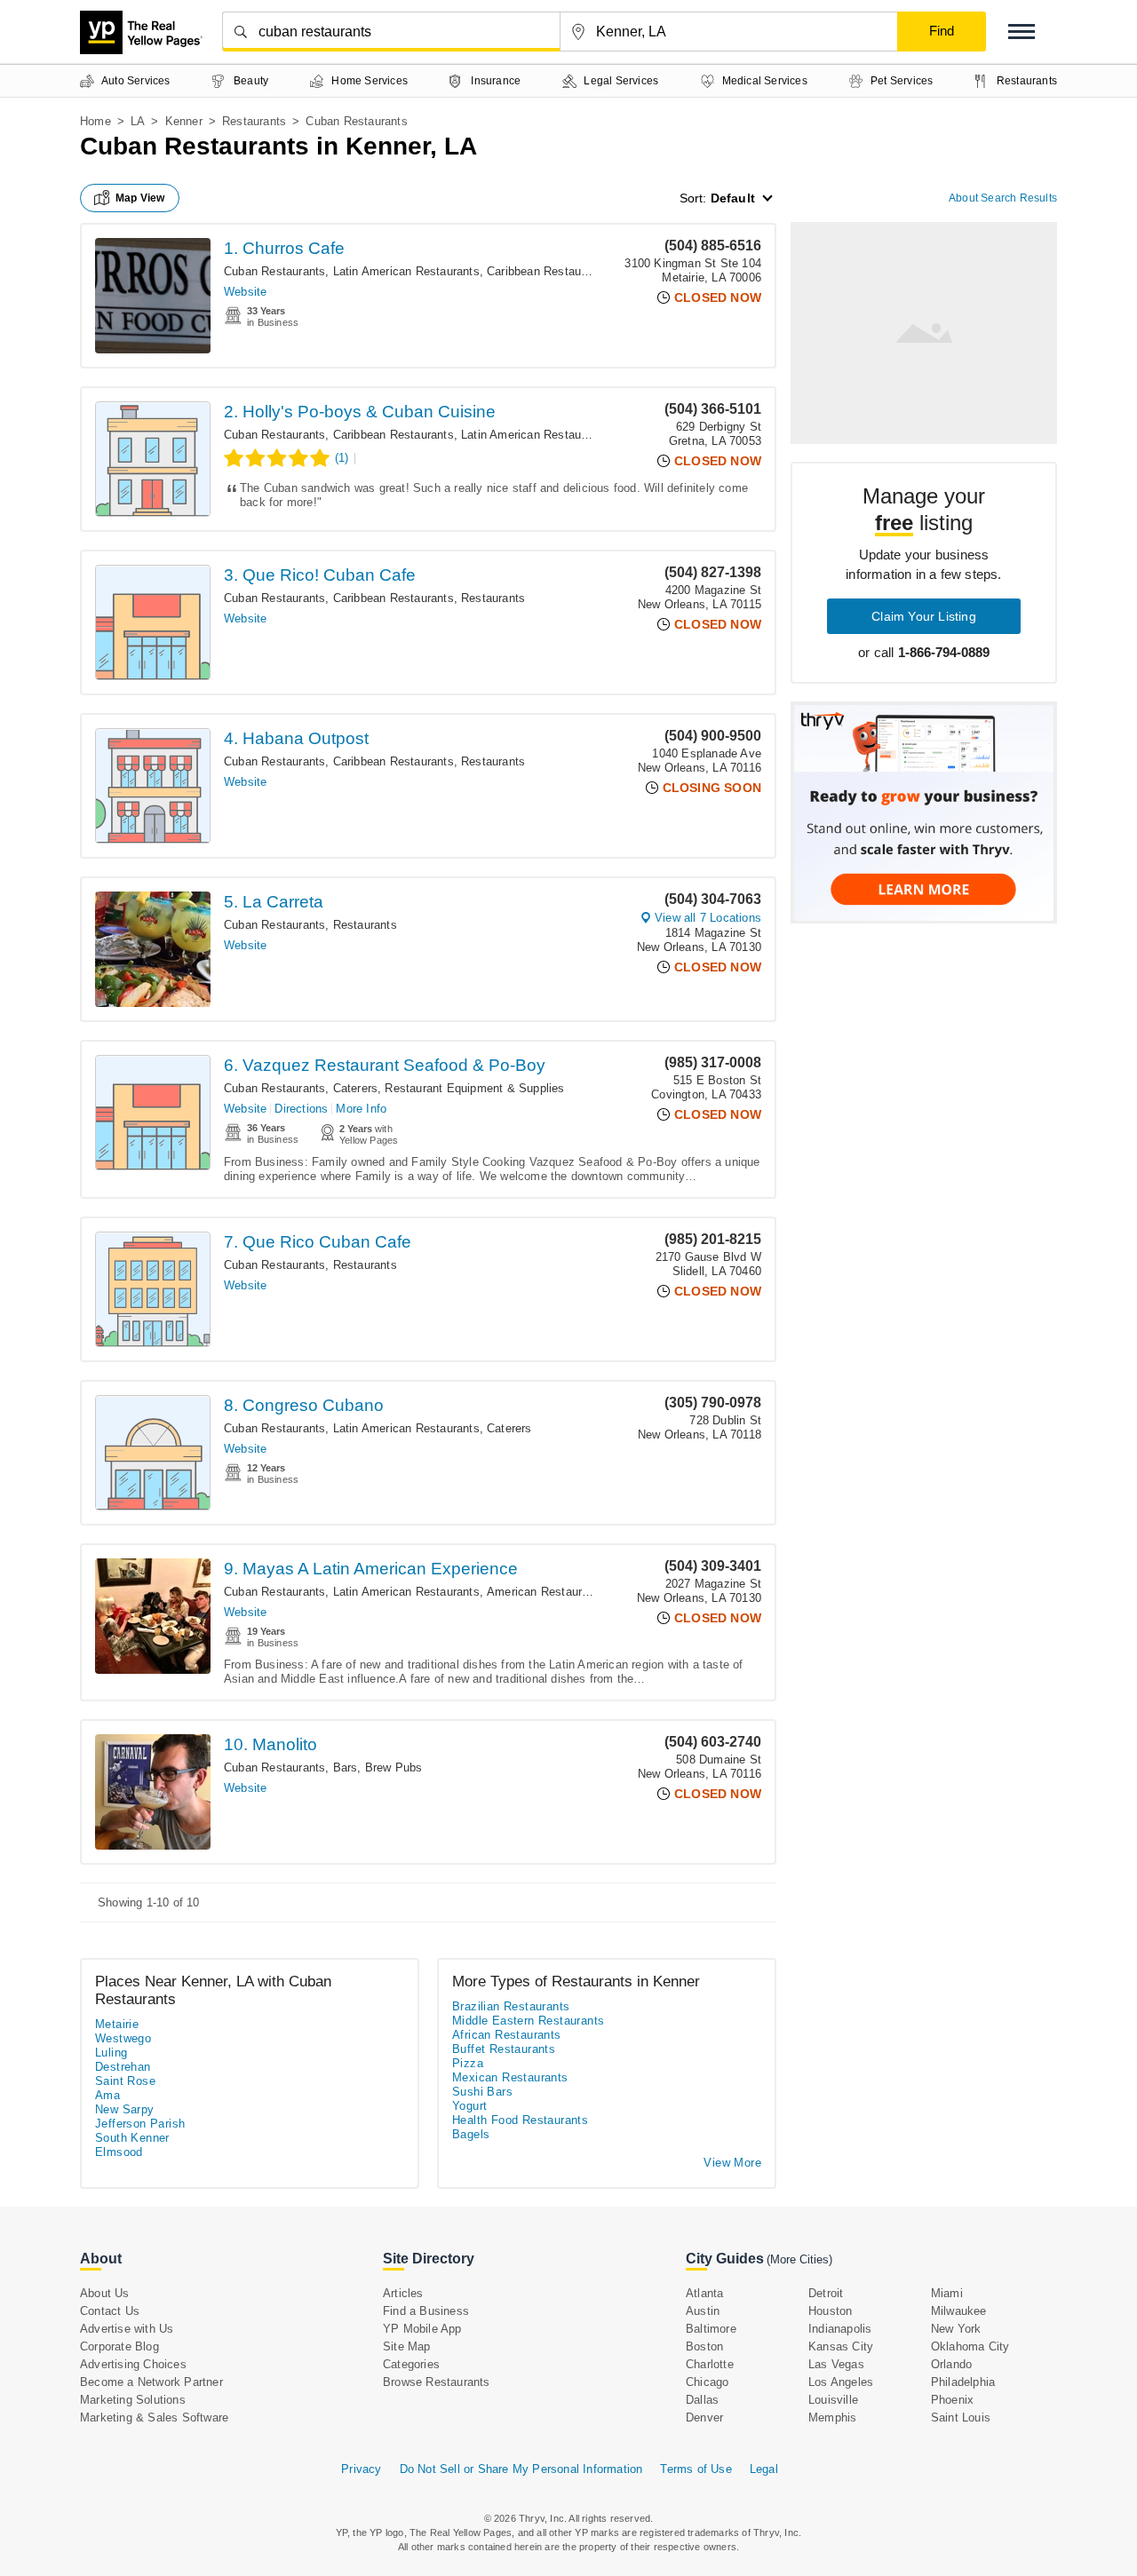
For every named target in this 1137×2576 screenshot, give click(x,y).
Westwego (123, 2038)
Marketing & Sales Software (154, 2417)
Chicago (707, 2382)
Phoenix (952, 2400)
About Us (105, 2293)
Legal (764, 2469)
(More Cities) (799, 2259)
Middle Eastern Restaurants (528, 2021)
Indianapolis (840, 2329)
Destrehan (123, 2067)
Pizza (468, 2063)
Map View (140, 198)
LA (138, 121)
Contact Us (110, 2311)
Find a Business (426, 2311)
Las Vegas (836, 2364)
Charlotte (710, 2364)
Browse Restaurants (437, 2382)
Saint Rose (125, 2081)
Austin (703, 2311)
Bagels (471, 2134)
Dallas (702, 2400)
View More (732, 2163)
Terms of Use (696, 2469)
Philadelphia (963, 2382)
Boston (704, 2346)
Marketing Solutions (133, 2400)
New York (956, 2329)
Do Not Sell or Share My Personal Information (521, 2469)
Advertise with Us (127, 2329)
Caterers (356, 1088)
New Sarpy (125, 2109)
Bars (346, 1768)
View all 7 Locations (708, 918)
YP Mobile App (422, 2329)
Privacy (361, 2469)
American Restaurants (546, 1592)
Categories (411, 2364)
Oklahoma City (970, 2346)
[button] (1022, 32)
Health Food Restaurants (520, 2120)
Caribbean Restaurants (547, 271)
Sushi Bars (482, 2092)
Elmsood (119, 2152)
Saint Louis (961, 2417)
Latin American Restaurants (406, 271)
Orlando (951, 2364)
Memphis (832, 2417)
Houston (830, 2311)
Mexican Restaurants (510, 2077)
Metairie (117, 2024)
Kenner (184, 121)
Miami (947, 2293)
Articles (403, 2293)
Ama (107, 2095)
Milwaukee (959, 2311)
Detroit (826, 2293)
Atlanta (704, 2293)
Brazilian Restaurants (511, 2006)
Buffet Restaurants (504, 2049)
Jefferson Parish (140, 2124)
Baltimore (711, 2329)
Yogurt (469, 2106)
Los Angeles (841, 2382)
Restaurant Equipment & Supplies (474, 1088)
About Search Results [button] (1003, 198)
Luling (111, 2053)
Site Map (407, 2346)
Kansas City (841, 2346)
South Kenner (132, 2138)
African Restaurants (507, 2035)
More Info (361, 1109)
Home (95, 121)
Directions (301, 1109)
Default (733, 198)
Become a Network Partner (151, 2382)
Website (245, 292)
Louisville (833, 2400)
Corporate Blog (119, 2346)
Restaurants (254, 121)
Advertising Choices (133, 2364)
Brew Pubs (394, 1768)
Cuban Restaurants (274, 271)
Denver (704, 2417)
